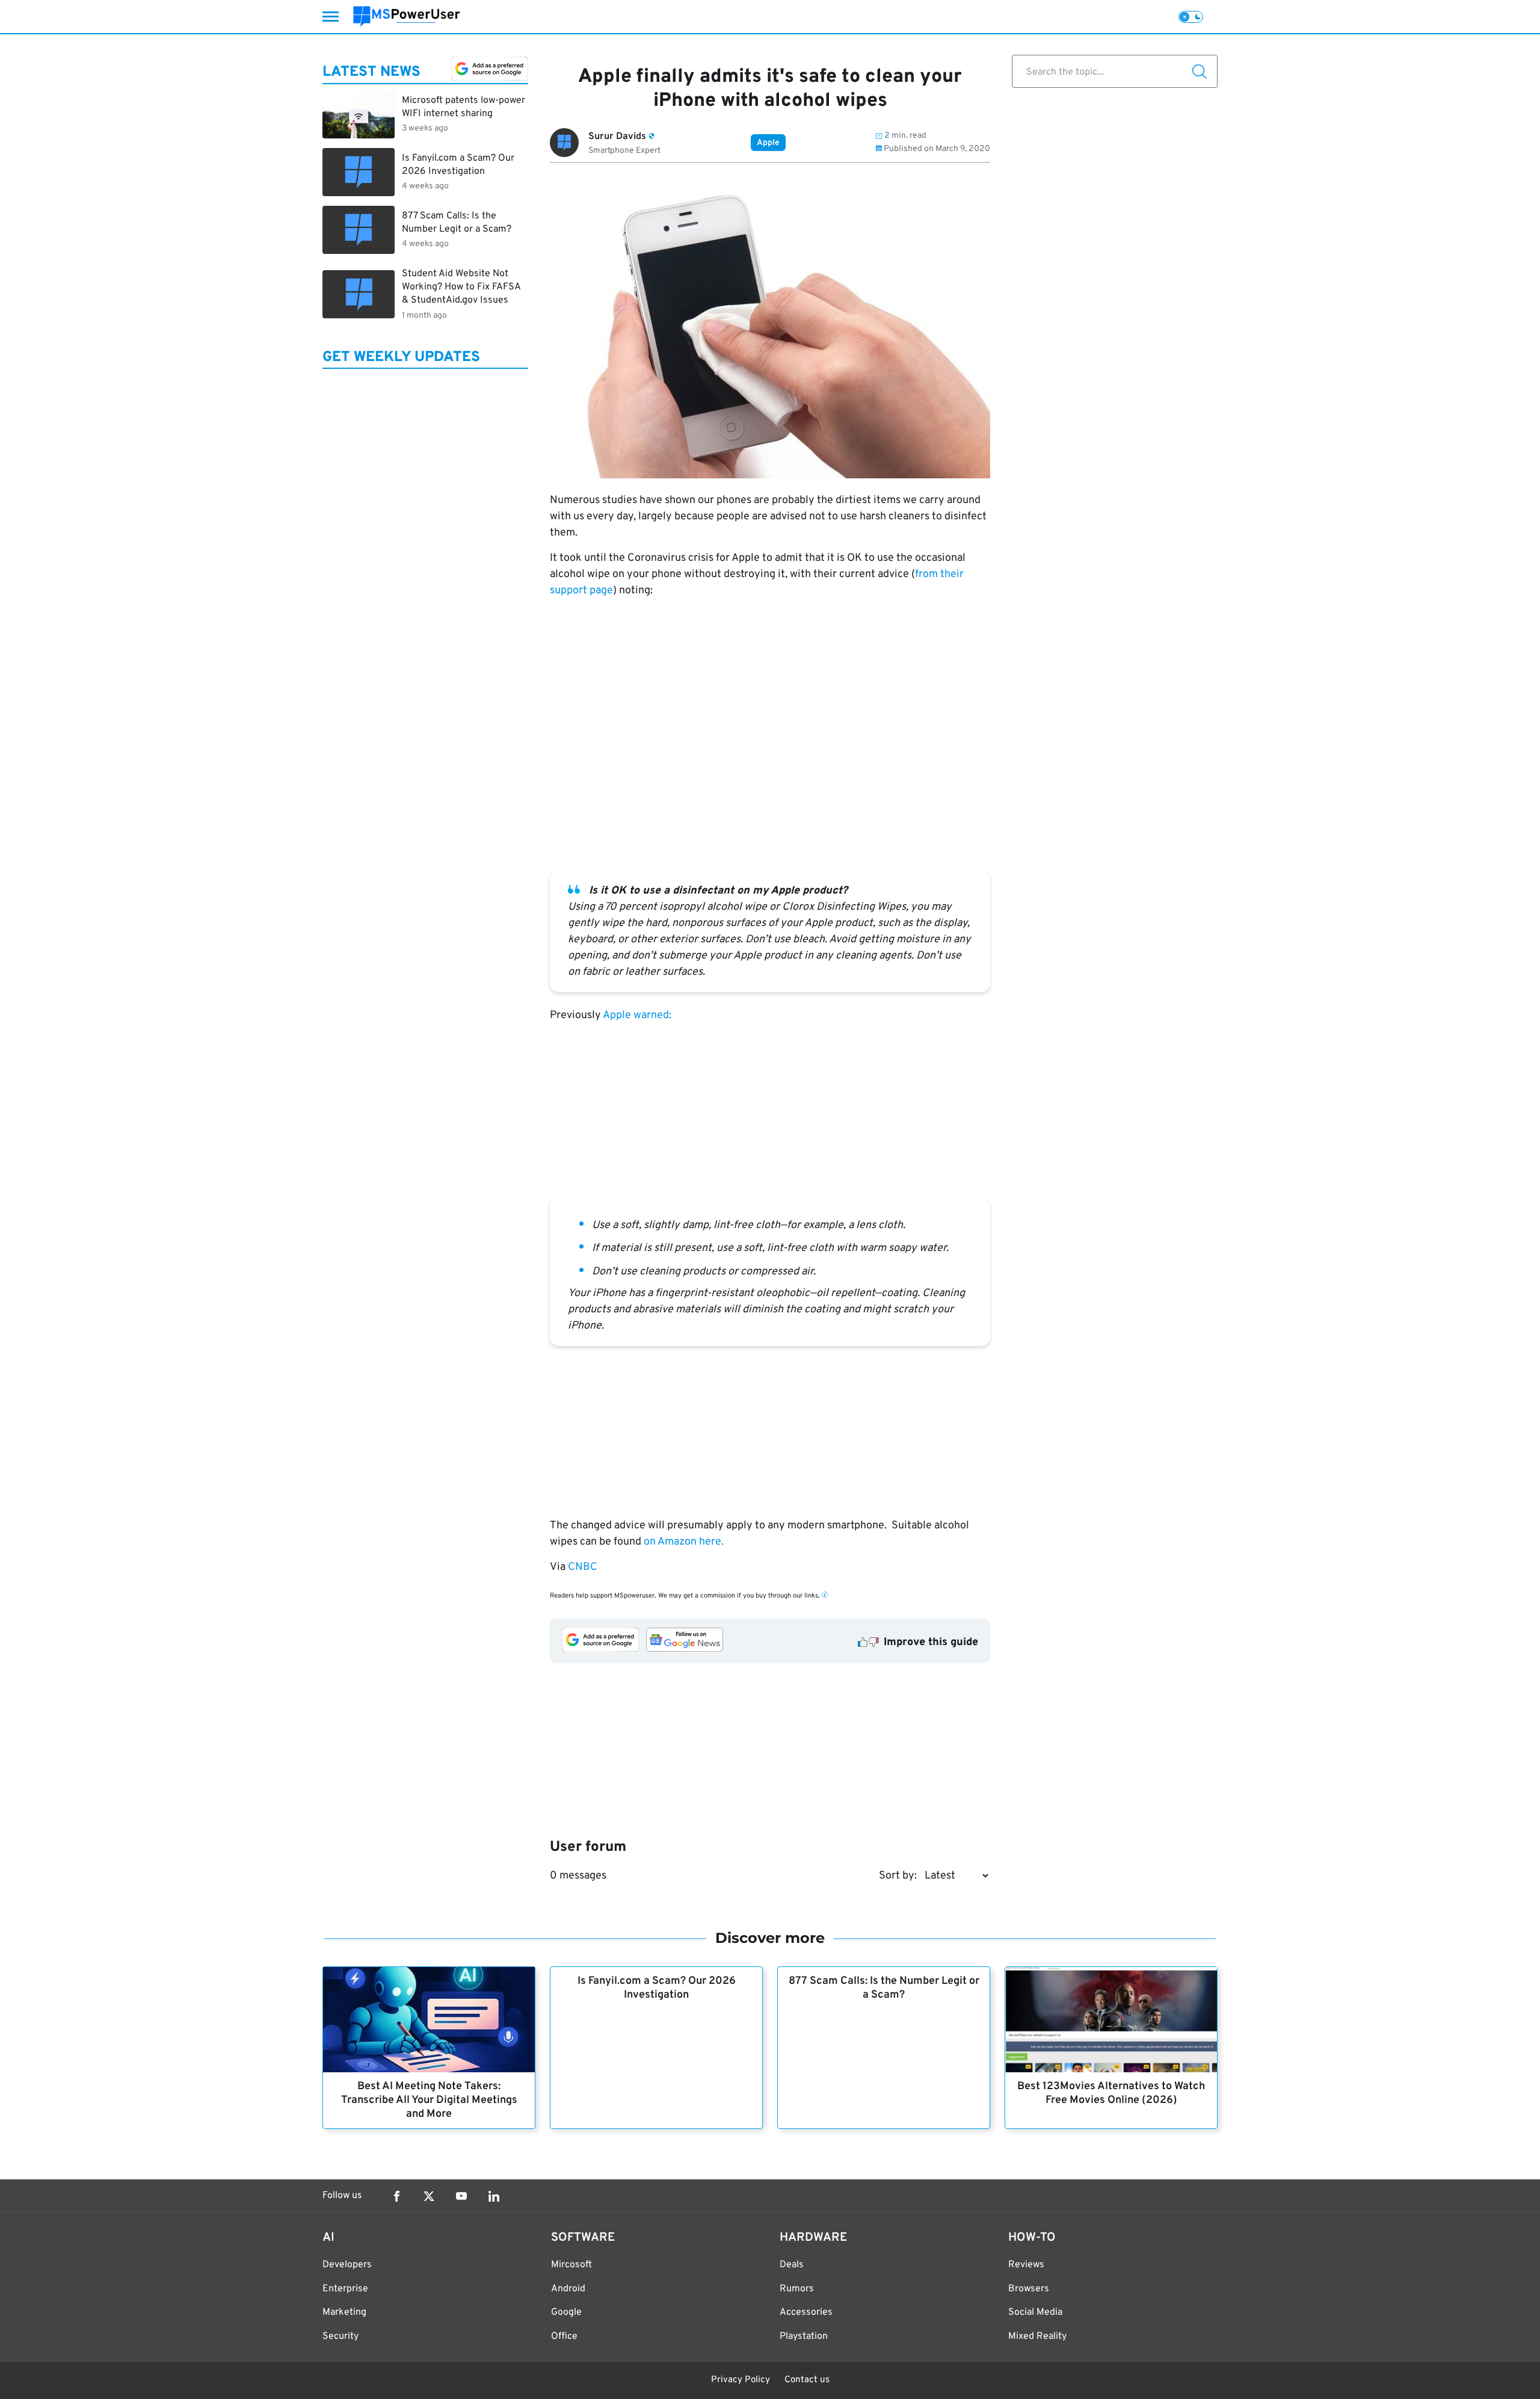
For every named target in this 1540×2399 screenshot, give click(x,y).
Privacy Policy (741, 2380)
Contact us (807, 2380)
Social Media (1035, 2312)
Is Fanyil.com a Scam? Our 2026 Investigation (657, 1988)
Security (340, 2336)
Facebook (396, 2196)
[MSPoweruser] (407, 17)
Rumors (797, 2289)
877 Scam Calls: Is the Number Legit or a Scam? (884, 1988)
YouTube (461, 2196)
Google (566, 2312)
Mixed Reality (1037, 2336)
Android (568, 2289)
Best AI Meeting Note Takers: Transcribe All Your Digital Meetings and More (429, 2100)
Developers (347, 2265)
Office (564, 2336)
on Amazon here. (684, 1542)
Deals (792, 2265)
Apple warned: (636, 1015)
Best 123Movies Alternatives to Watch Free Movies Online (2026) (1111, 2093)
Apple (768, 143)
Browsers (1029, 2289)
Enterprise (345, 2289)
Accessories (806, 2312)
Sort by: (898, 1876)
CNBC (583, 1567)
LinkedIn (494, 2196)
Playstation (804, 2336)
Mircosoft (571, 2265)
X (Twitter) (429, 2196)
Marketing (344, 2312)
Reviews (1026, 2265)
